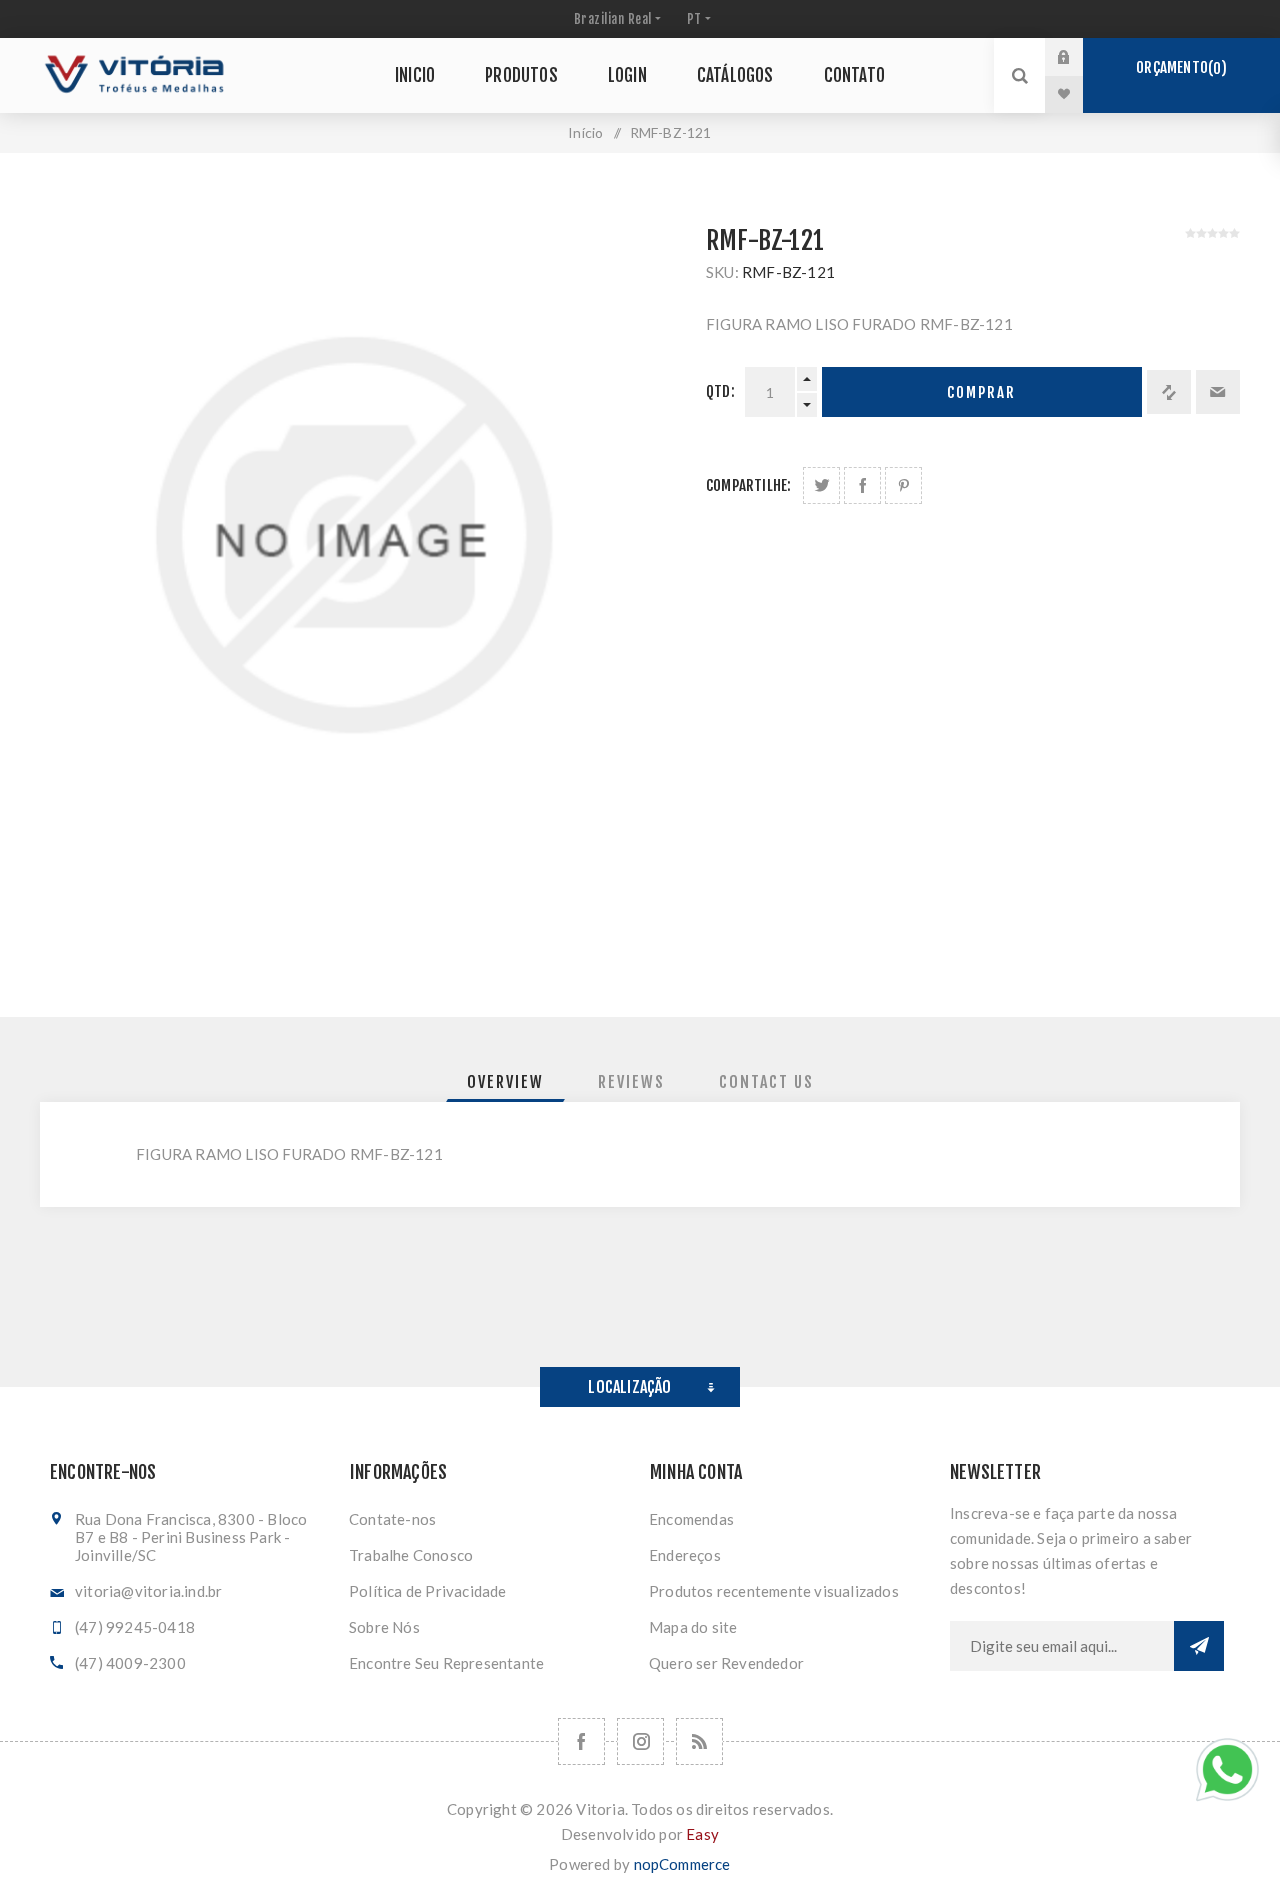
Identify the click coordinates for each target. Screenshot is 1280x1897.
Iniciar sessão (1079, 57)
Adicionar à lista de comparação (1169, 392)
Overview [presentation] (505, 1082)
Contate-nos (392, 1519)
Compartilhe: (748, 485)
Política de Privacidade (428, 1591)
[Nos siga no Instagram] (640, 1741)
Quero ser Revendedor (726, 1663)
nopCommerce (682, 1864)
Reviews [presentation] (631, 1082)
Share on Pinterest (903, 485)
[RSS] (699, 1741)
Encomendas (691, 1519)
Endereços (685, 1555)
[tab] (505, 1082)
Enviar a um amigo (1218, 392)
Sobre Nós (384, 1627)
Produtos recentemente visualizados (774, 1591)
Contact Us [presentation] (766, 1082)
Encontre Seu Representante (446, 1663)
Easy (702, 1834)
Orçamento (1178, 68)
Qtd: (720, 391)
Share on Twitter (821, 485)
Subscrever (1199, 1646)
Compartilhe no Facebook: (862, 485)
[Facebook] (581, 1741)
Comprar (981, 392)
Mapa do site (693, 1627)
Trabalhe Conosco (411, 1555)
